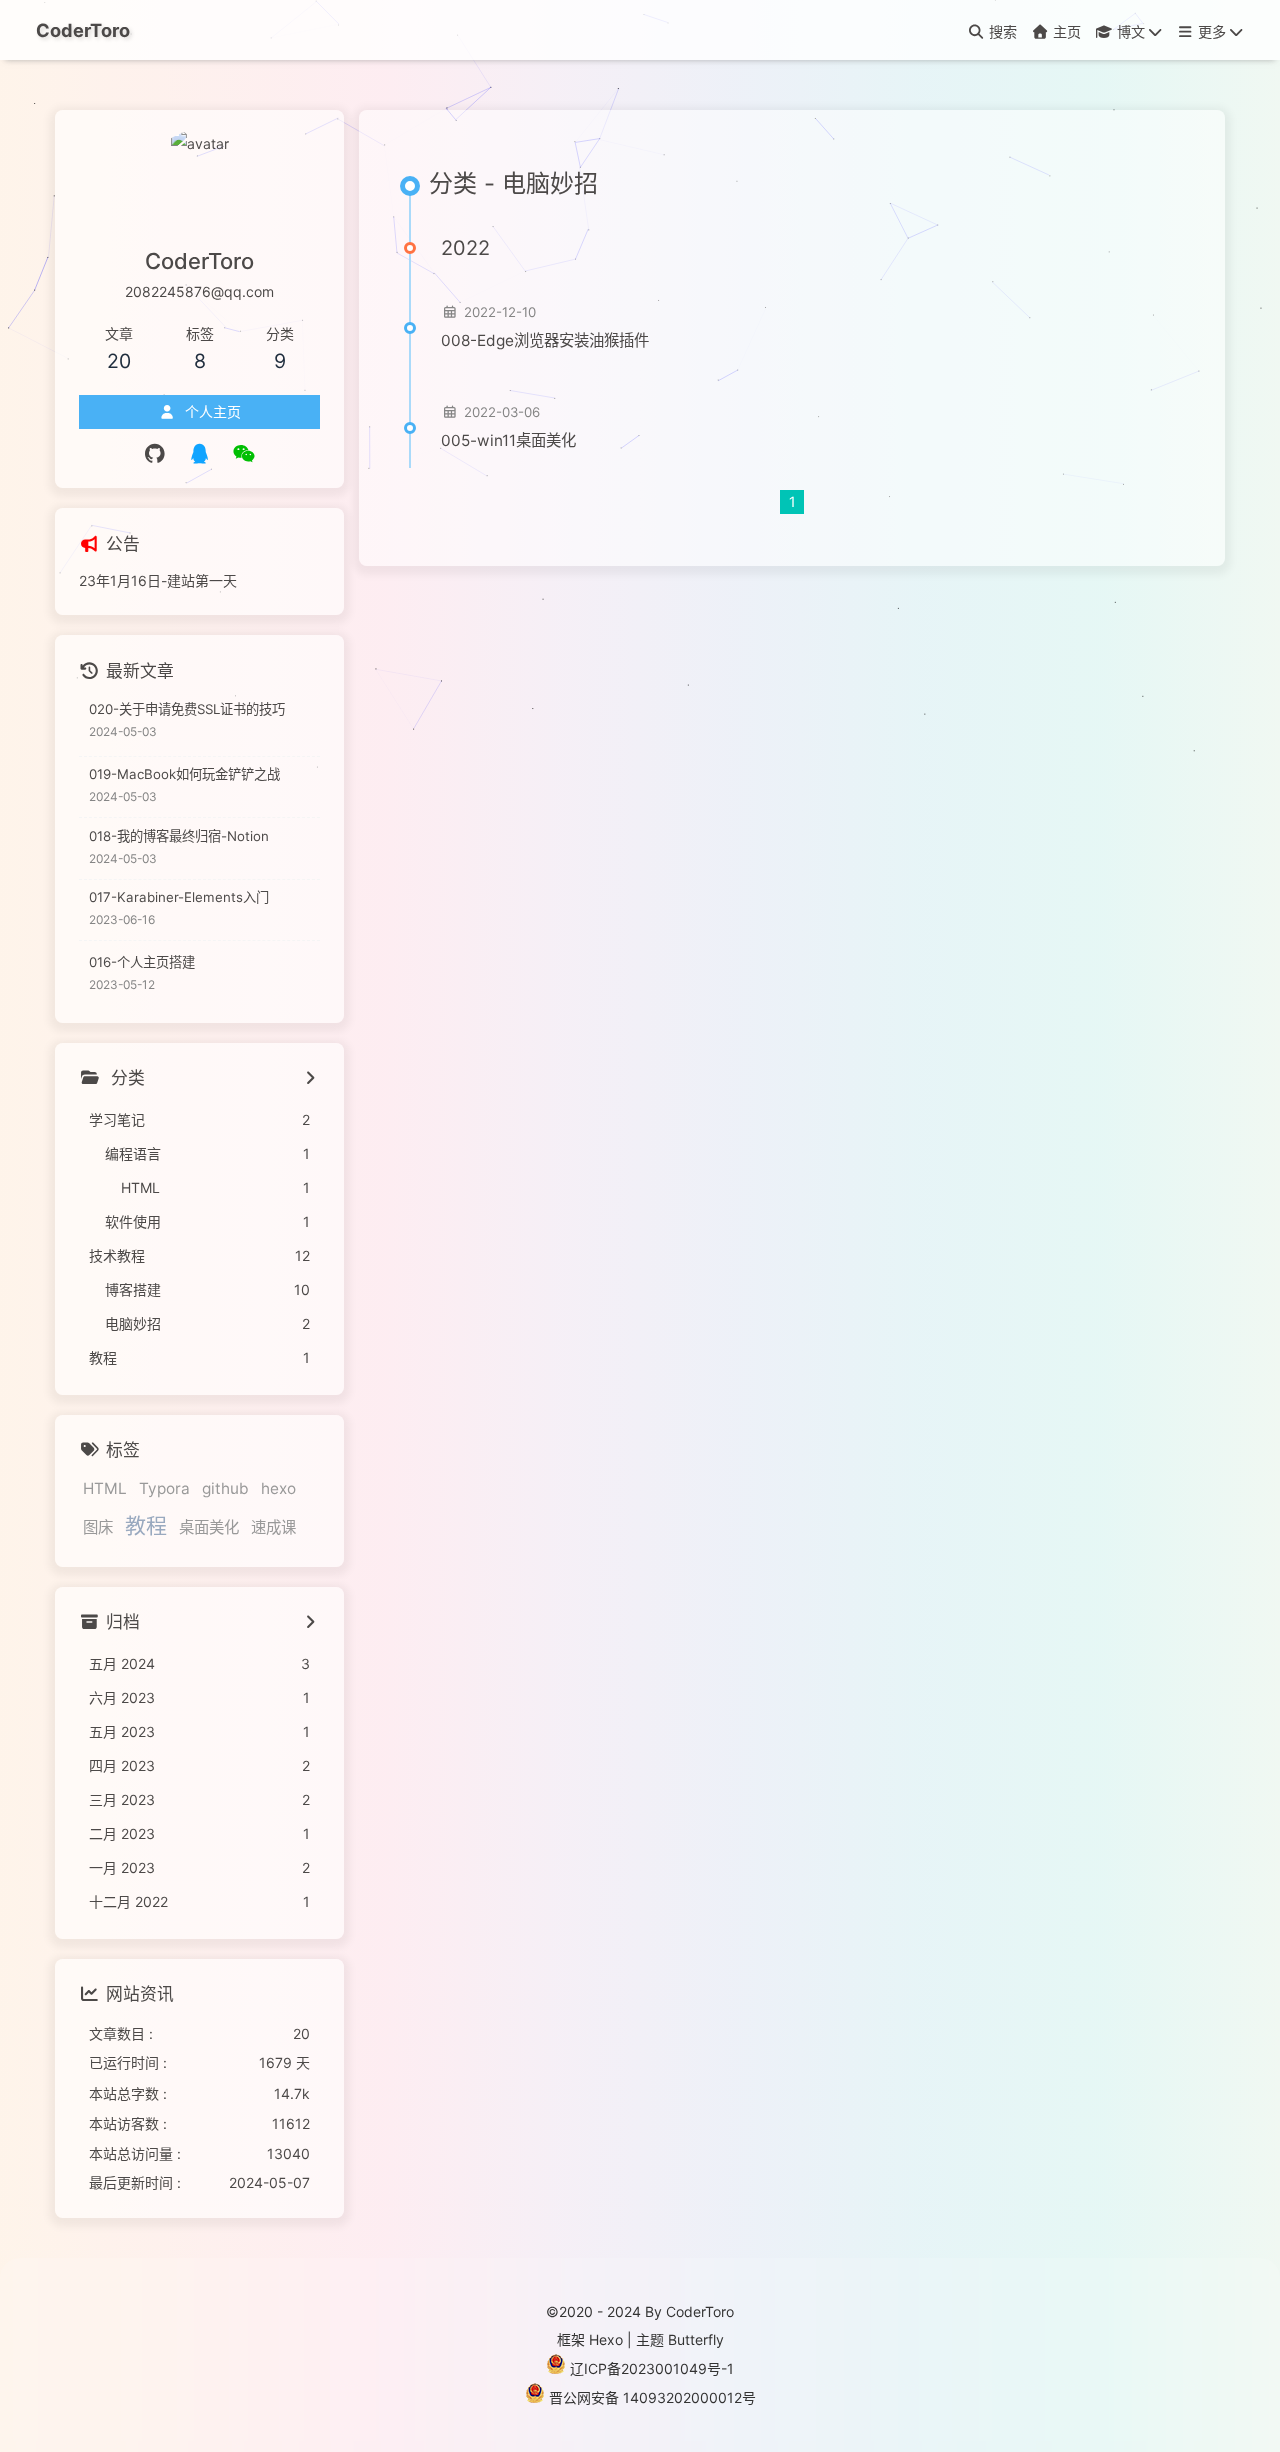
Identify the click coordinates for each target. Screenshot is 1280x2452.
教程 (146, 1525)
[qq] (199, 454)
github (225, 1488)
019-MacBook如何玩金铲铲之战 (184, 774)
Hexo (606, 2339)
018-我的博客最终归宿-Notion (179, 836)
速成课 (273, 1527)
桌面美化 (209, 1527)
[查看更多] (309, 1080)
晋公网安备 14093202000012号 (652, 2397)
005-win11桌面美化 (508, 440)
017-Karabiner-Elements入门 (179, 897)
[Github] (155, 454)
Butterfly (696, 2339)
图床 (98, 1527)
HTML (105, 1488)
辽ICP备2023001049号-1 (652, 2368)
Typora (164, 1488)
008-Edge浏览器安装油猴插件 (545, 340)
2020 (576, 2311)
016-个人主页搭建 (142, 962)
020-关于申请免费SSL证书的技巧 (187, 709)
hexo (278, 1488)
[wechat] (244, 454)
